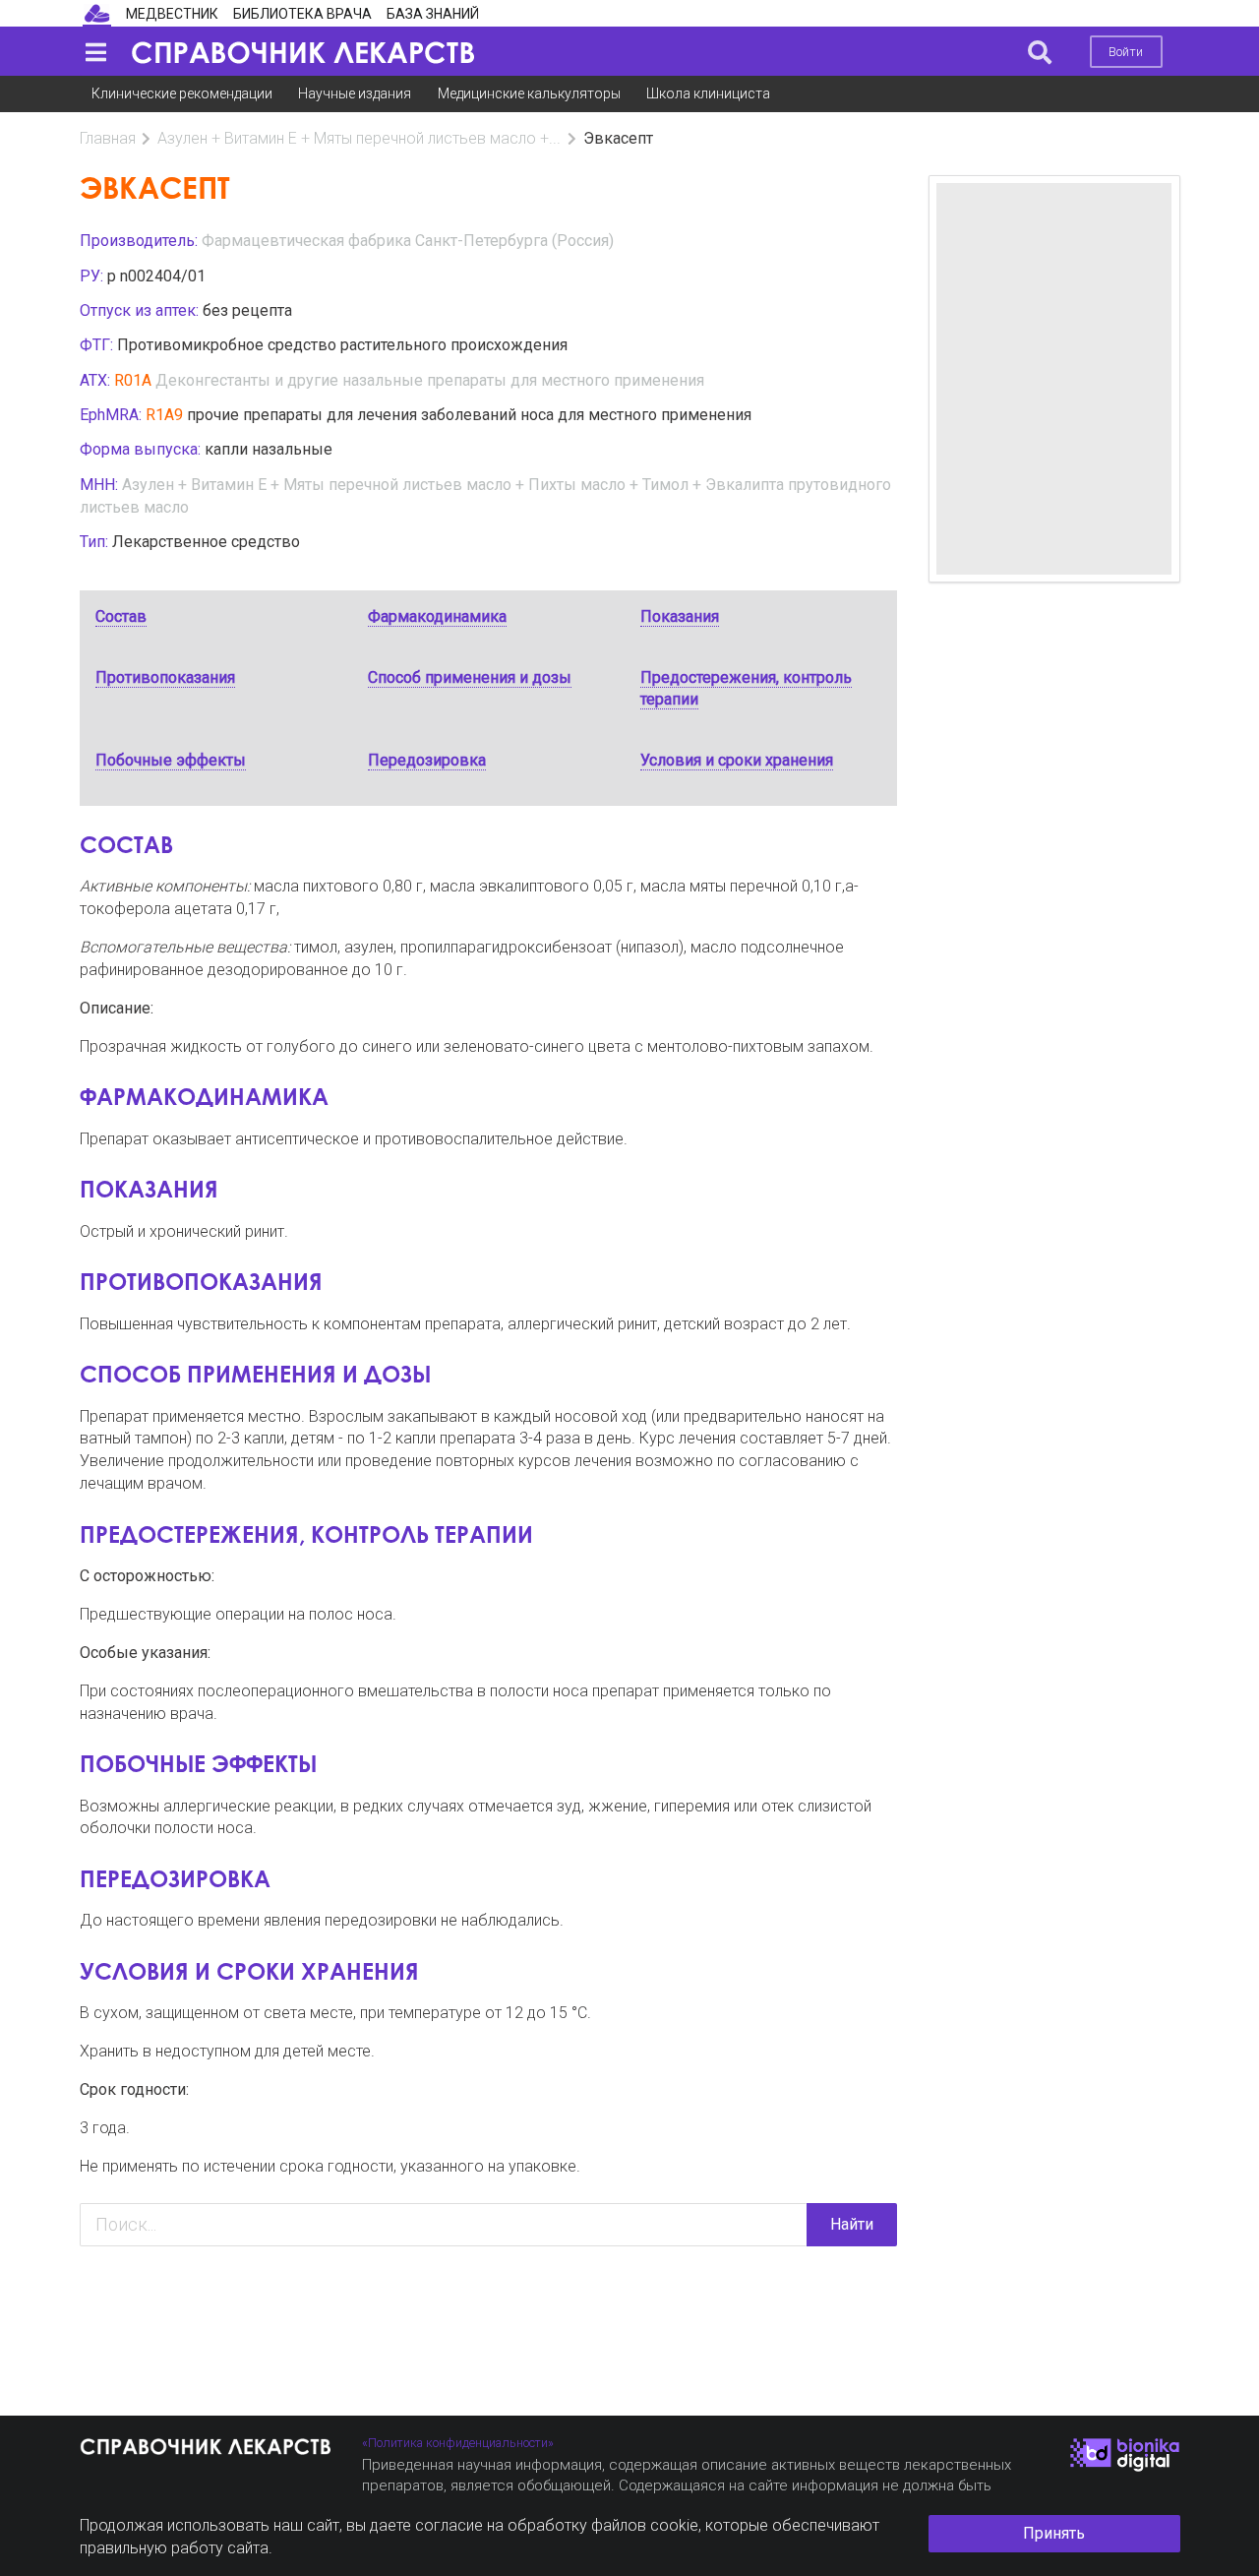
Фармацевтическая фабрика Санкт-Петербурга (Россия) (408, 241)
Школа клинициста (708, 93)
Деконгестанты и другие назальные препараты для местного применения (430, 380)
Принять (1054, 2533)
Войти (1126, 52)
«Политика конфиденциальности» (458, 2443)
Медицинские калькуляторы (529, 93)
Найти (852, 2224)
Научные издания (355, 93)
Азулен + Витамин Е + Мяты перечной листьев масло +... (359, 138)
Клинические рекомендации (182, 93)
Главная (108, 138)
